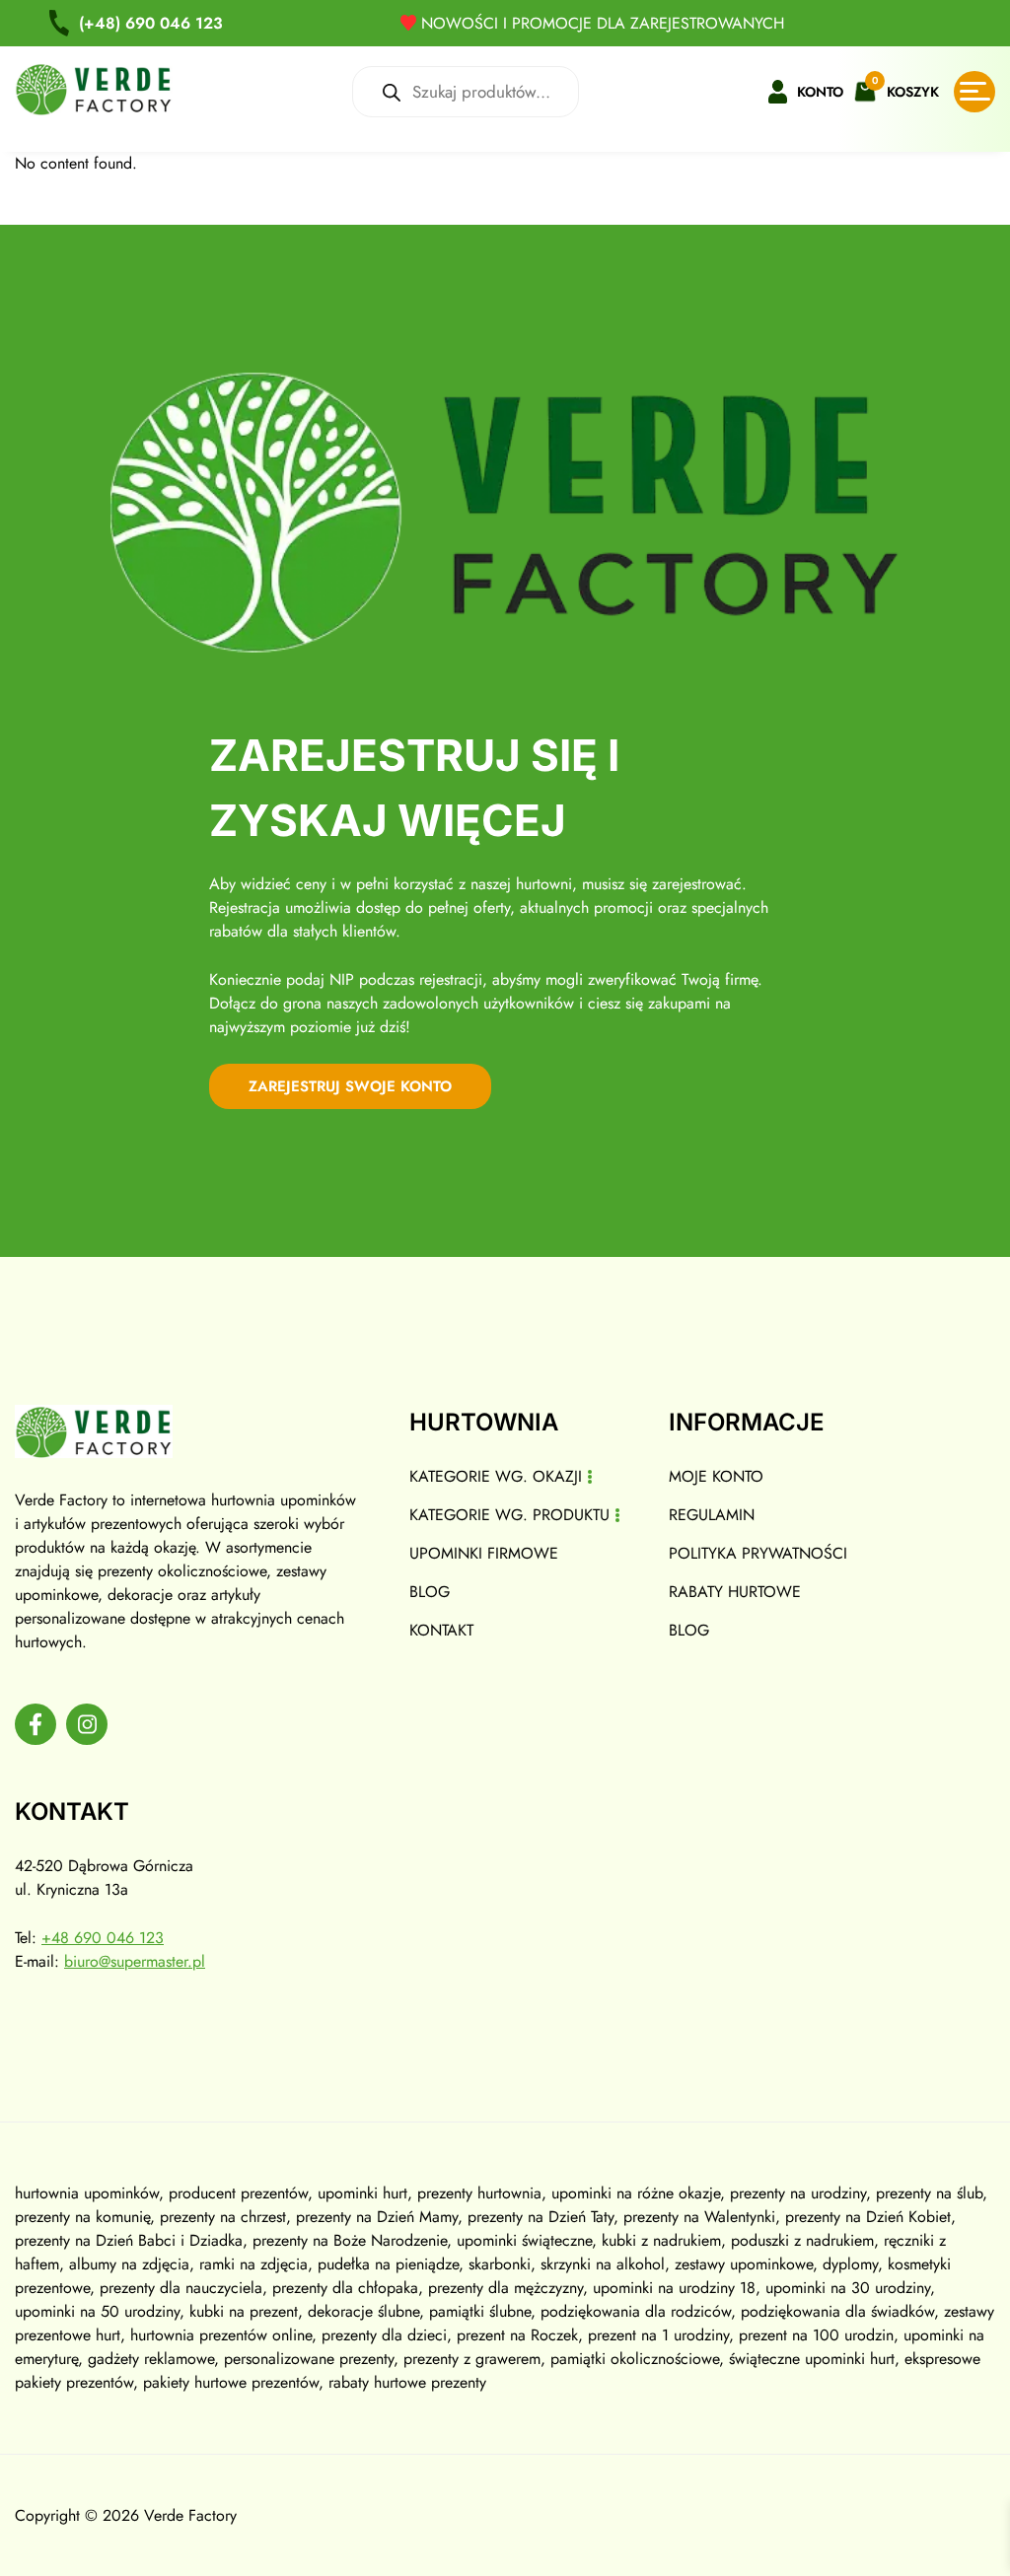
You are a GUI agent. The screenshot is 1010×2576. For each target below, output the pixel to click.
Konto (820, 92)
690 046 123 (151, 23)
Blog (430, 1592)
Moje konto (716, 1476)
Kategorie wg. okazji (496, 1476)
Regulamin (712, 1515)
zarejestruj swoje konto (350, 1086)
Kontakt (441, 1630)
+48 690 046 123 (103, 1938)
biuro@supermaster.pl (135, 1961)
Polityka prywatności (758, 1553)
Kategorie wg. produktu (509, 1515)
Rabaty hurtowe (735, 1592)
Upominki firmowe (484, 1553)
